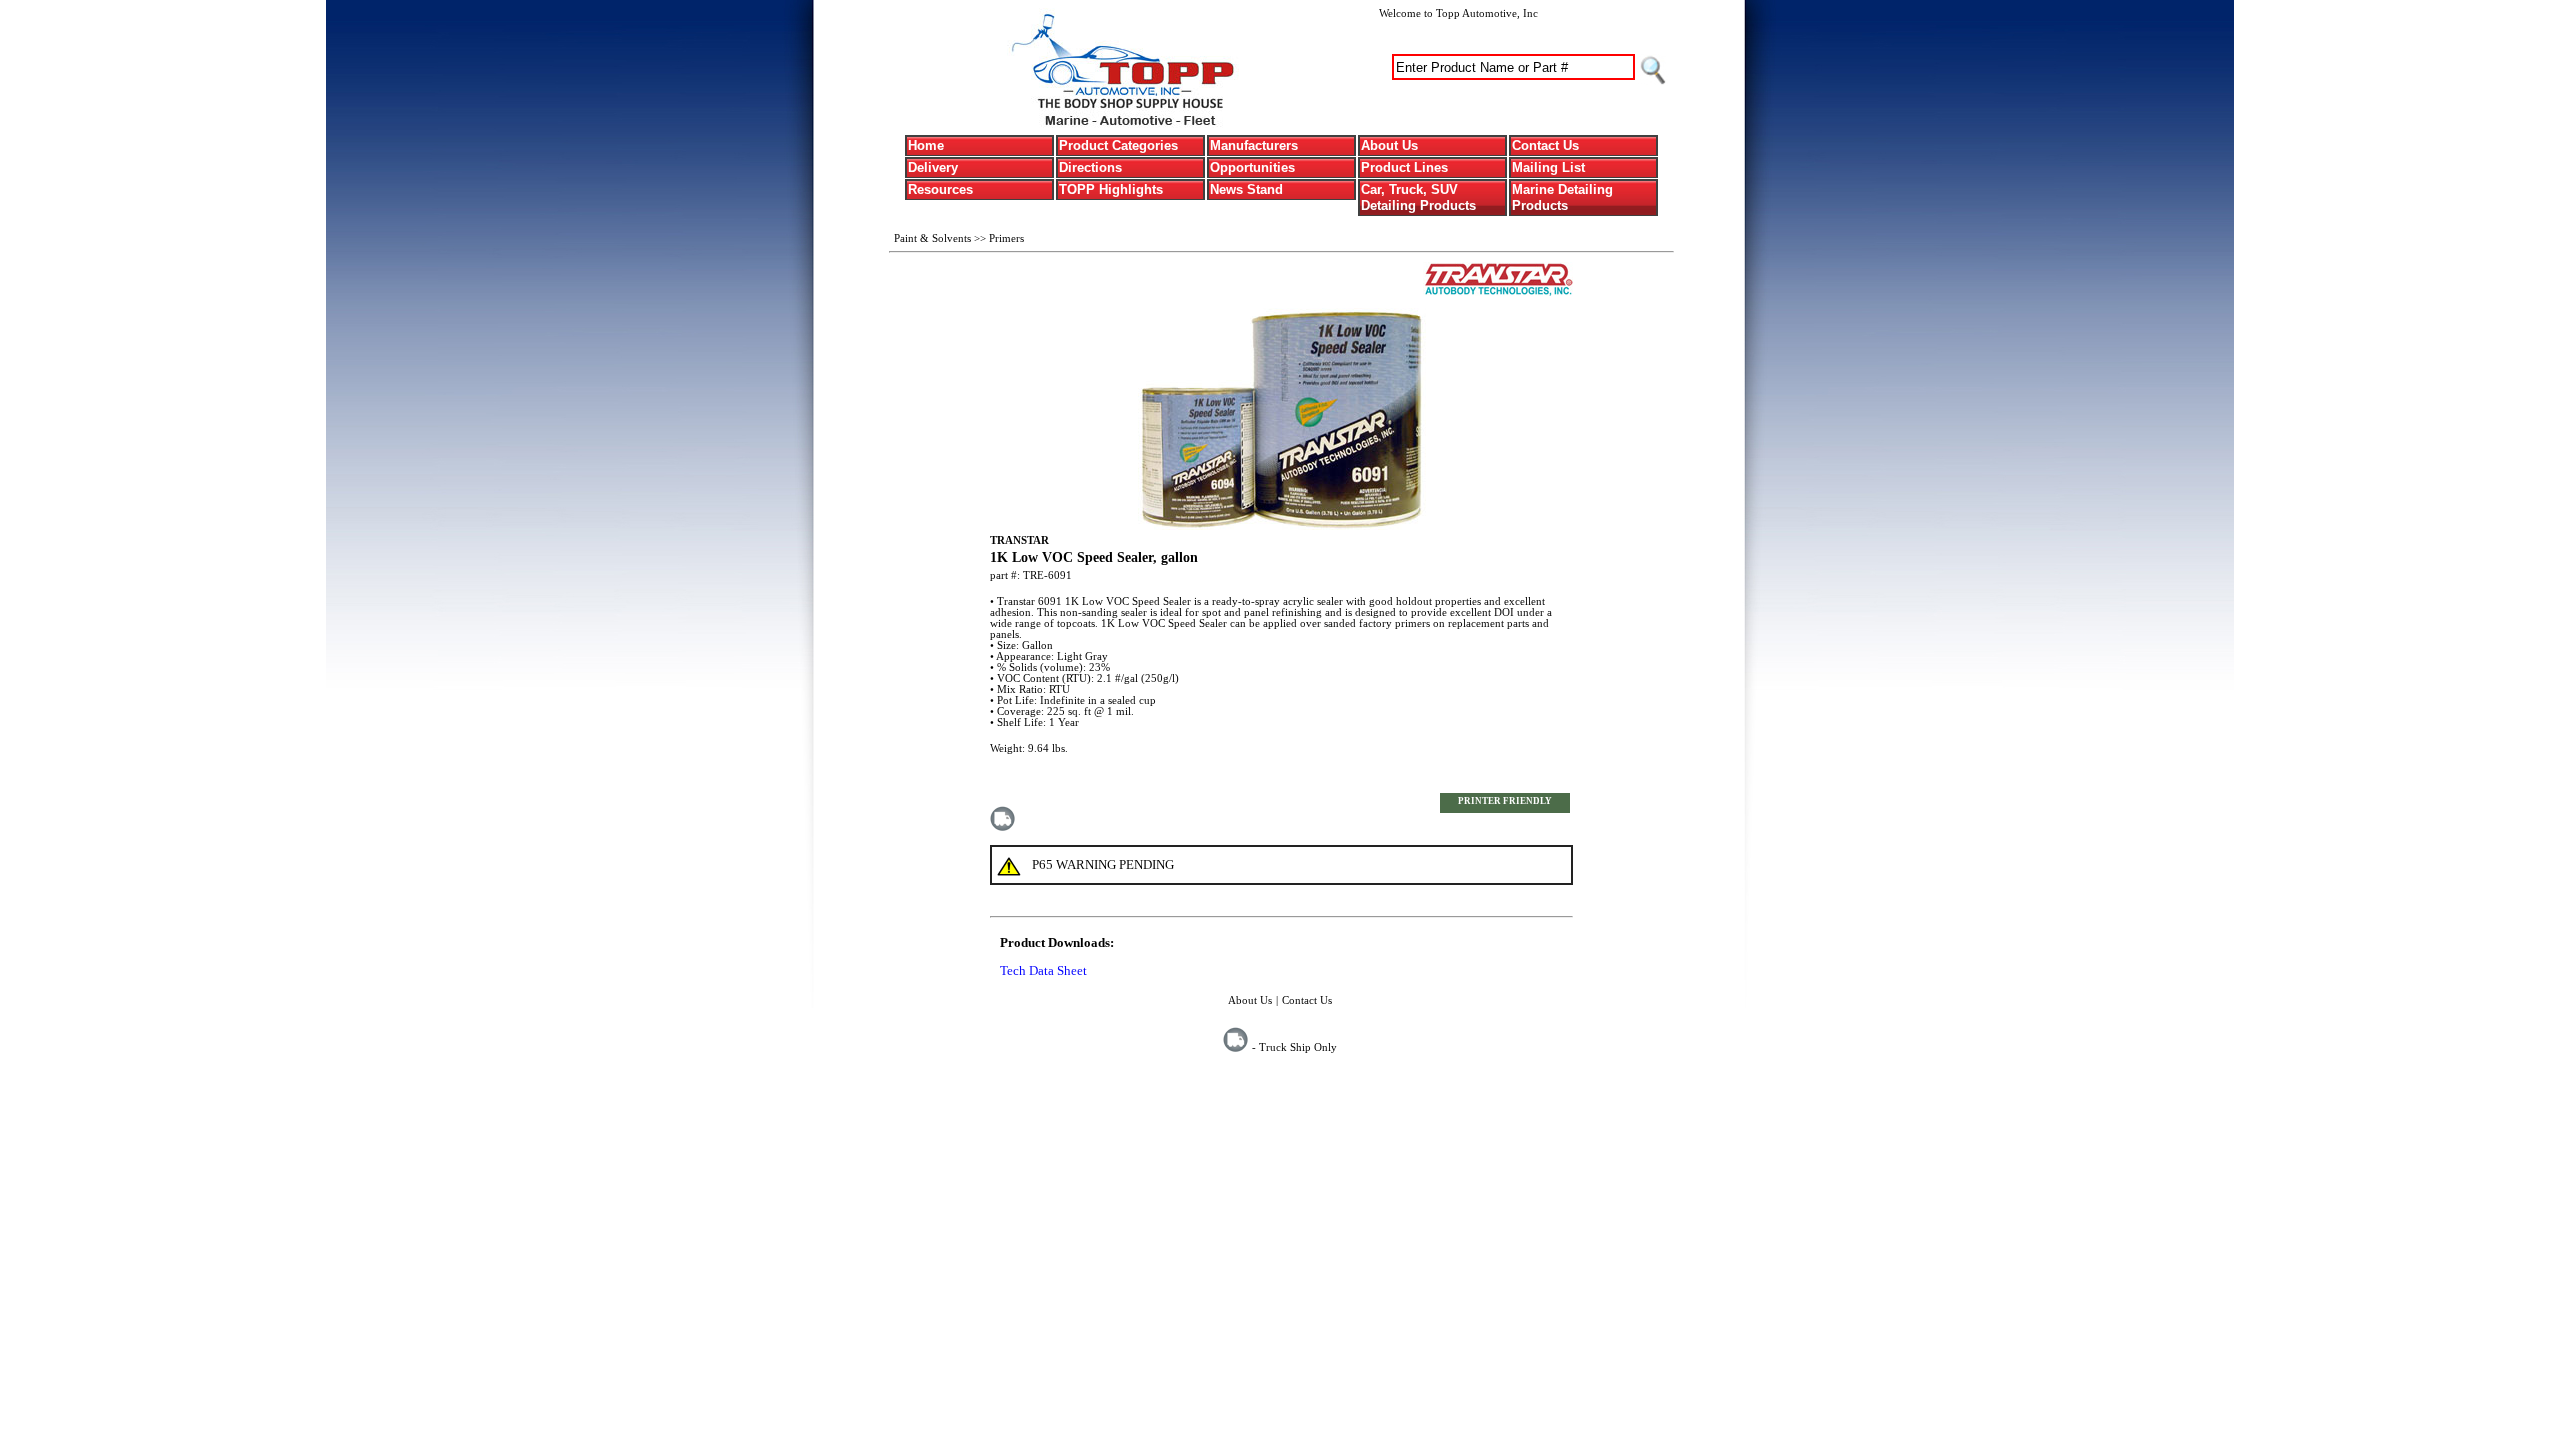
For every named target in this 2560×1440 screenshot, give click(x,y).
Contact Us (1545, 145)
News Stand (1246, 189)
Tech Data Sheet (1043, 970)
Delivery (933, 167)
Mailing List (1548, 167)
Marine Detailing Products (1562, 197)
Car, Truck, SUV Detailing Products (1418, 197)
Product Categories (1118, 145)
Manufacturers (1254, 145)
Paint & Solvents (934, 238)
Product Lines (1404, 167)
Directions (1090, 167)
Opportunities (1252, 167)
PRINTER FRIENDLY (1505, 801)
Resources (940, 189)
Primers (1006, 238)
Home (926, 145)
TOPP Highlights (1111, 189)
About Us (1389, 145)
